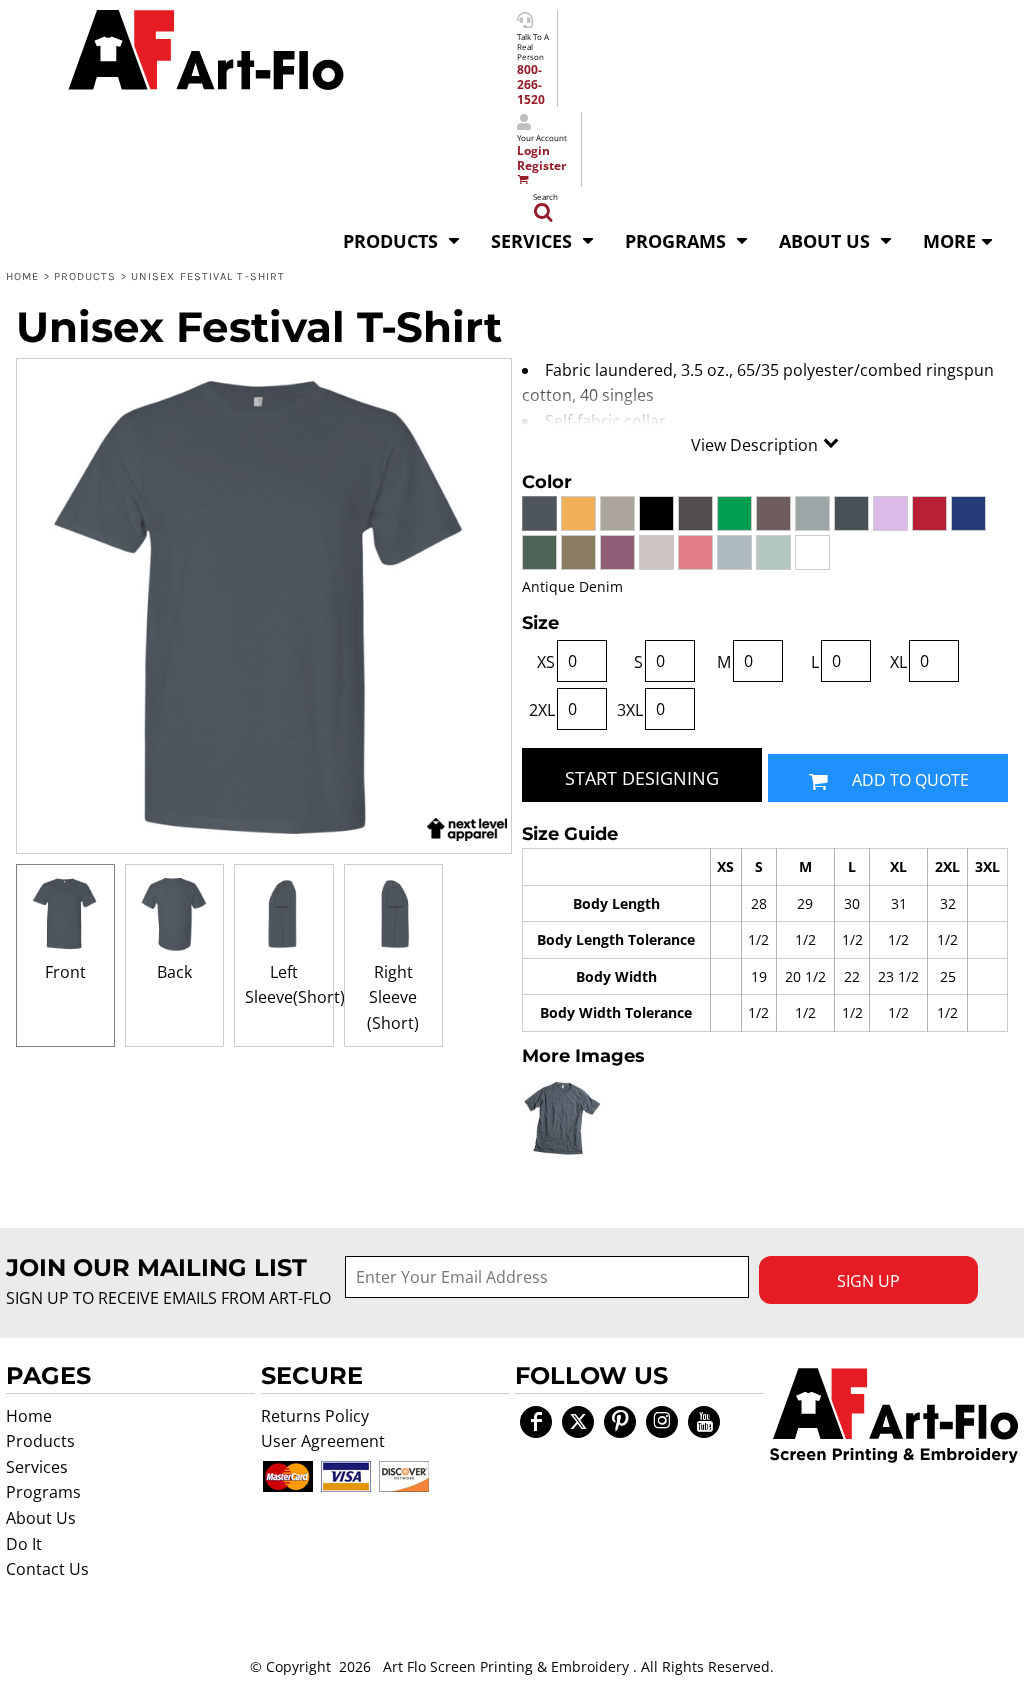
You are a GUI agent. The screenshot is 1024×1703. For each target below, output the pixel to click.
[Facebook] (536, 1422)
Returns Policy (315, 1416)
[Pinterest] (620, 1422)
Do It (24, 1544)
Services (37, 1467)
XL (898, 662)
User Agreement (323, 1441)
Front (65, 972)
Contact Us (47, 1569)
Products (85, 276)
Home (22, 276)
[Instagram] (662, 1422)
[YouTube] (704, 1422)
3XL (630, 710)
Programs (43, 1492)
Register (541, 165)
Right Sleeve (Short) (393, 997)
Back (174, 972)
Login (533, 150)
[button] (402, 239)
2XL (542, 710)
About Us (41, 1518)
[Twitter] (578, 1422)
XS (546, 662)
